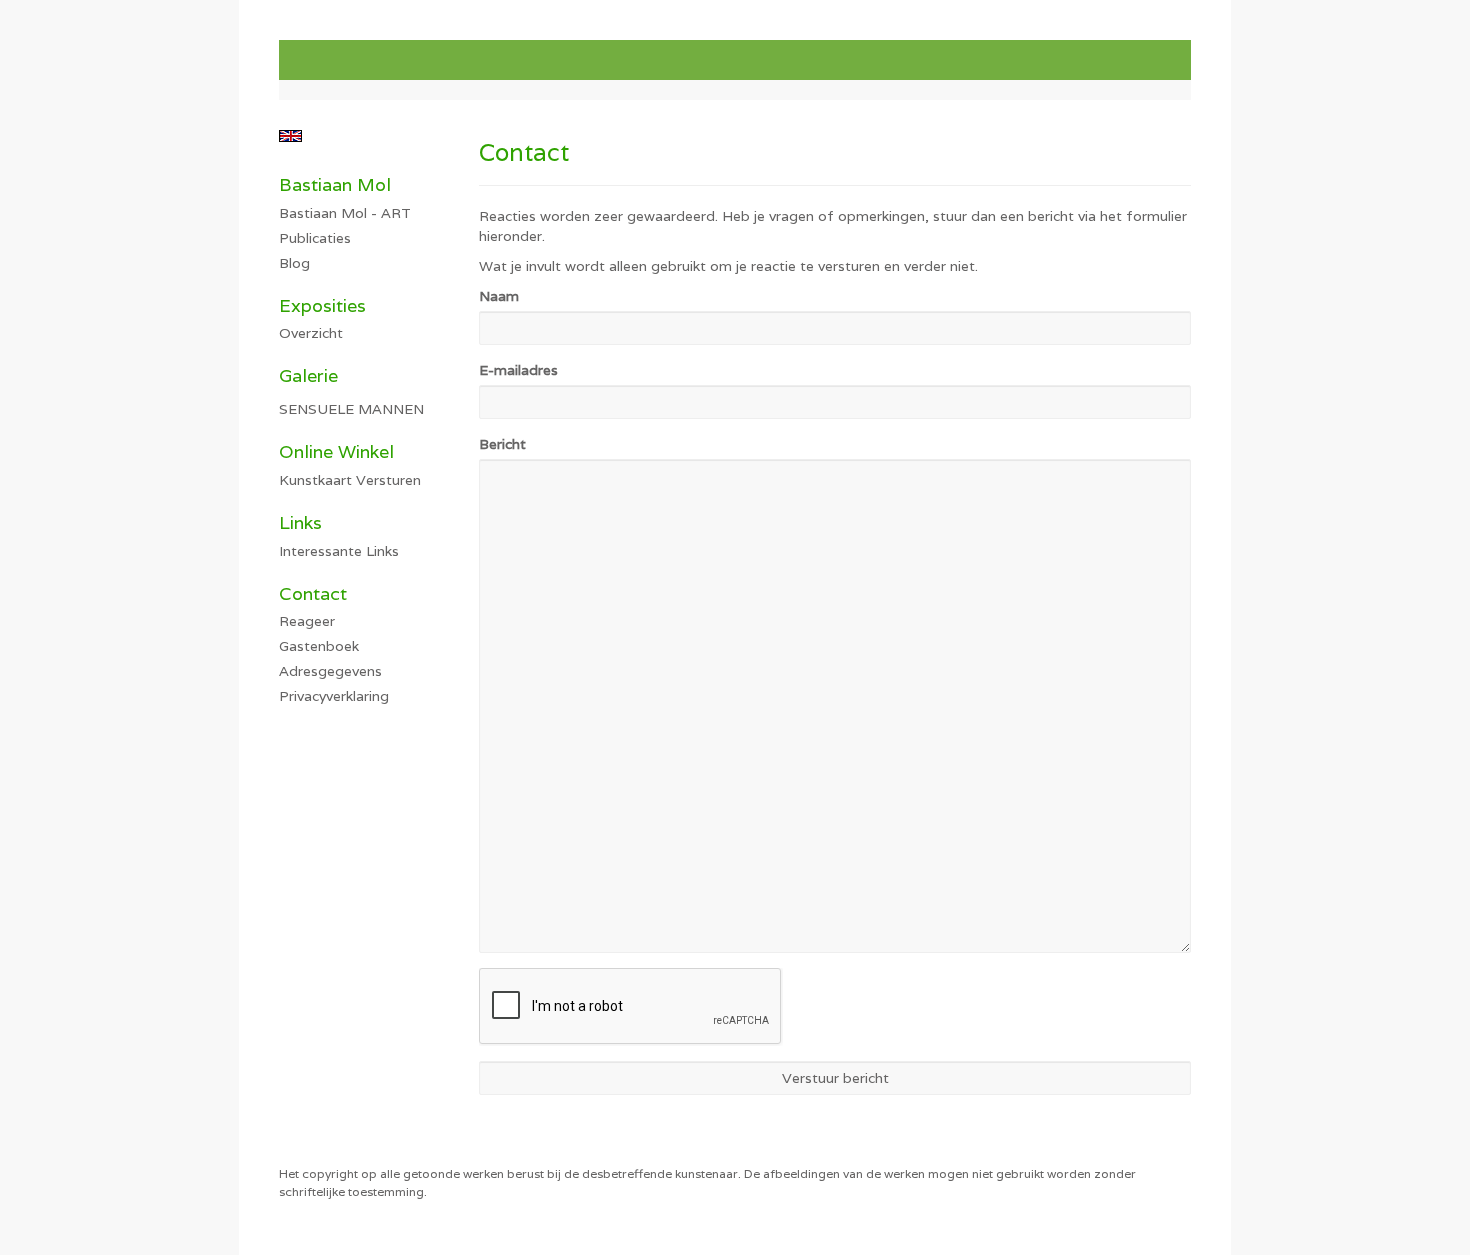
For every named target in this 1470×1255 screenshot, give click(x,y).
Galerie (308, 375)
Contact (313, 593)
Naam (499, 296)
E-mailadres (518, 370)
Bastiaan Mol (335, 184)
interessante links (339, 551)
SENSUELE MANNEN (351, 409)
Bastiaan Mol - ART (345, 213)
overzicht (311, 333)
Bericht (502, 444)
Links (300, 522)
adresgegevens (330, 671)
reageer (307, 621)
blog (294, 263)
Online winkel (336, 451)
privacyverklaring (334, 696)
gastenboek (319, 646)
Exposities (322, 305)
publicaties (315, 238)
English (290, 136)
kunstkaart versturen (350, 480)
